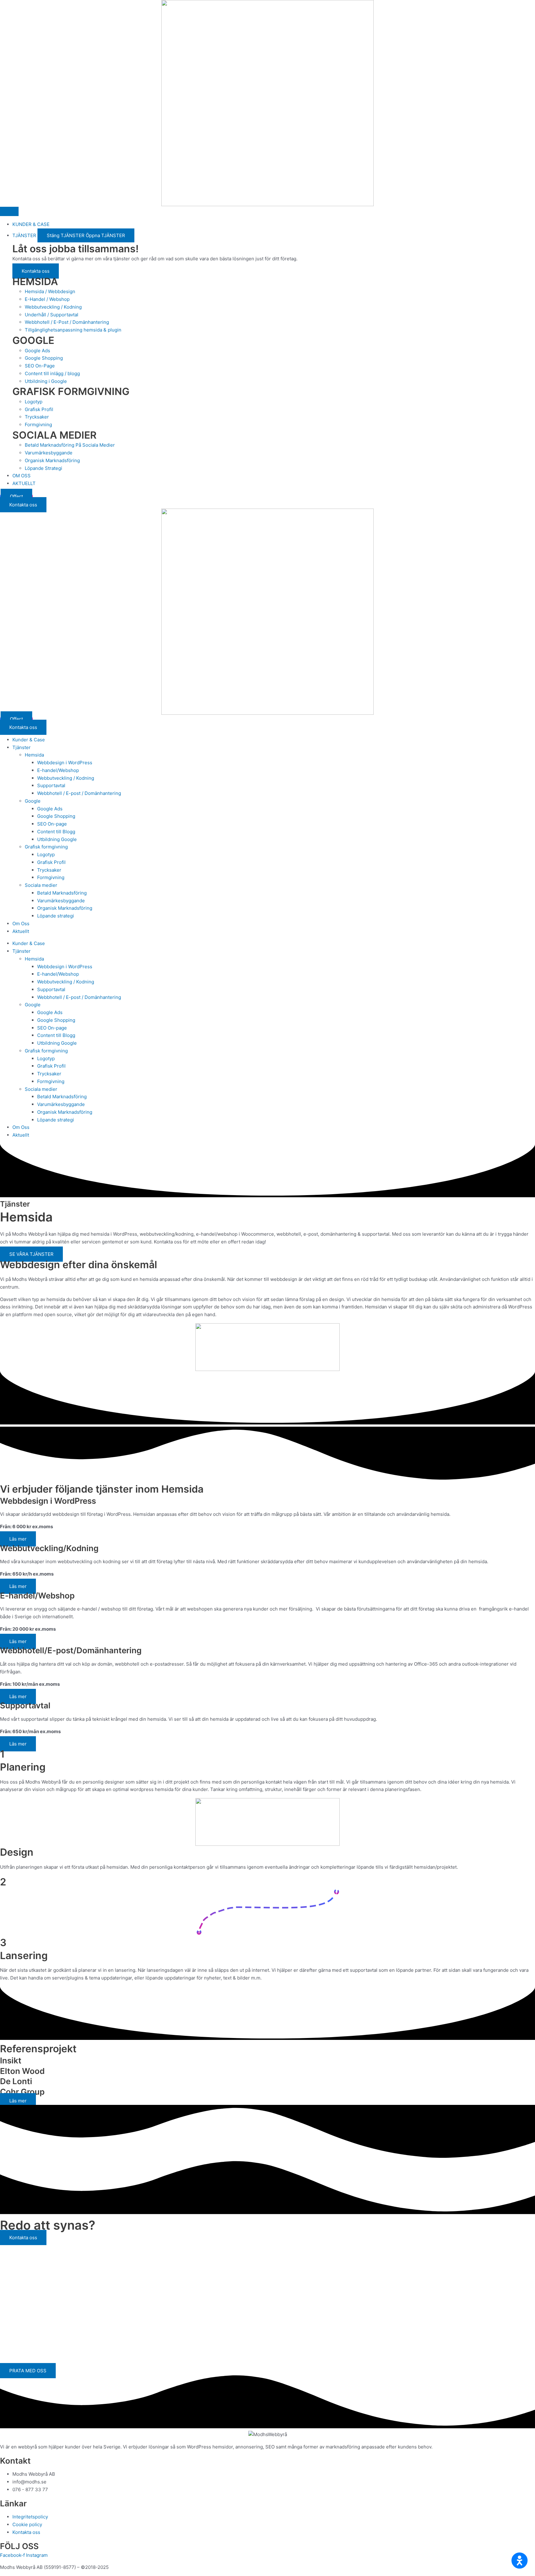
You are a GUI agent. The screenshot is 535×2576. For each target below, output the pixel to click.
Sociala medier (41, 885)
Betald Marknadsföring (62, 893)
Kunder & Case (29, 740)
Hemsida (34, 755)
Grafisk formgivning (46, 847)
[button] (520, 2561)
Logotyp (46, 854)
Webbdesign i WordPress (65, 763)
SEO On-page (52, 824)
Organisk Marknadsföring (65, 908)
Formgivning (51, 877)
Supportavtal (51, 785)
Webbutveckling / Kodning (66, 778)
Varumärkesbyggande (61, 901)
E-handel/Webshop (58, 770)
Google (33, 801)
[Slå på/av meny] (9, 211)
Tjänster (22, 747)
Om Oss (21, 924)
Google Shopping (56, 816)
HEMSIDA (35, 282)
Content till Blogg (56, 832)
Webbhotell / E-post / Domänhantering (79, 793)
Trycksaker (49, 870)
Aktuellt (21, 931)
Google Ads (50, 809)
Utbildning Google (57, 839)
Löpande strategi (56, 916)
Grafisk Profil (51, 862)
